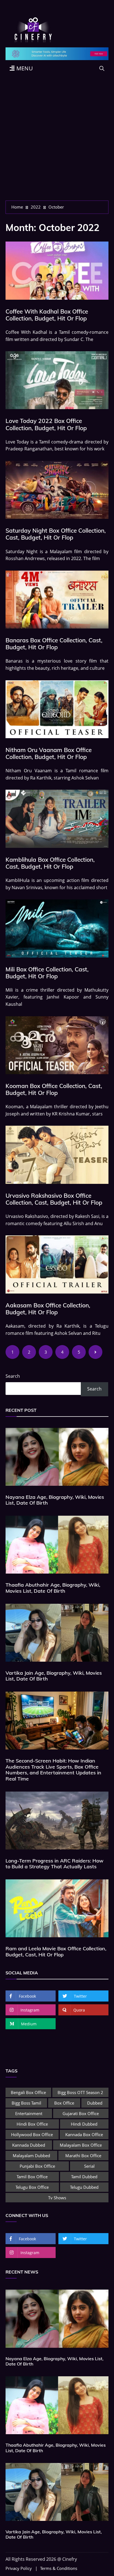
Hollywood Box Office (32, 2134)
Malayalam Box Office (81, 2145)
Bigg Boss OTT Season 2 (80, 2092)
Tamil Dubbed (84, 2177)
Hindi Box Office (32, 2124)
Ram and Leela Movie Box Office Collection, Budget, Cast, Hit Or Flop (56, 1952)
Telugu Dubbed (84, 2187)
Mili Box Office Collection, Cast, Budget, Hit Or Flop (47, 973)
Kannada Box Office (84, 2134)
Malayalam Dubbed (31, 2156)
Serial (89, 2166)
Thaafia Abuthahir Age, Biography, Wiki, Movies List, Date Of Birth (53, 1588)
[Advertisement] (57, 141)
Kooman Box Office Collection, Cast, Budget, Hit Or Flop (54, 1089)
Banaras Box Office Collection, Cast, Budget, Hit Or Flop (54, 644)
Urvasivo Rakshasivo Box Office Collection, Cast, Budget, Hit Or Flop (54, 1199)
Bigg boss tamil (26, 2103)
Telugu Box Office (32, 2187)
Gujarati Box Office (81, 2113)
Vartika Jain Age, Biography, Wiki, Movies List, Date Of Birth (54, 1676)
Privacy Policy (19, 2568)
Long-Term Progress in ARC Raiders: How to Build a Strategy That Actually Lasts (55, 1864)
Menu (24, 68)
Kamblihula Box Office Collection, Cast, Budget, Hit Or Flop (50, 863)
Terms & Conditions (59, 2568)
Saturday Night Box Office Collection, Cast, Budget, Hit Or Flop (56, 534)
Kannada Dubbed (29, 2145)
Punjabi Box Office (37, 2166)
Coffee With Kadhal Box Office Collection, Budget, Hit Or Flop (47, 315)
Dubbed (95, 2103)
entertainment (29, 2113)
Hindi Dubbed (84, 2124)
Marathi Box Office (83, 2156)
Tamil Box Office (32, 2177)
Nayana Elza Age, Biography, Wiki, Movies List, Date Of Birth (55, 1500)
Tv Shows (57, 2198)
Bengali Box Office (28, 2092)
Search (13, 1376)
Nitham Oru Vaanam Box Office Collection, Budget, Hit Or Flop (49, 753)
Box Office (64, 2103)
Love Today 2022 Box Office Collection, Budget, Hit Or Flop (46, 424)
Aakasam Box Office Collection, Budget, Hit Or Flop (48, 1309)
